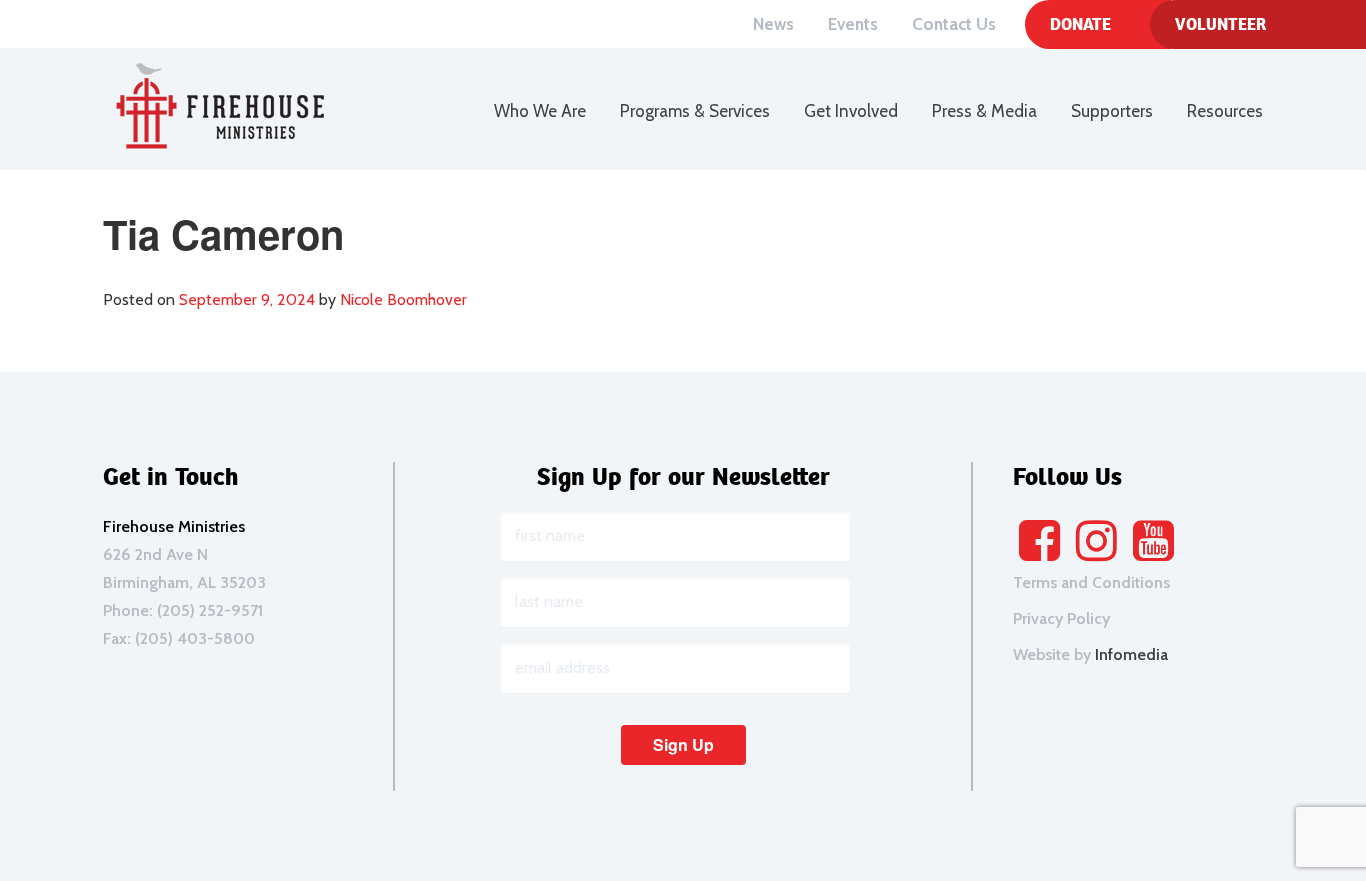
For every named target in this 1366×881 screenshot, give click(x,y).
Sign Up (683, 744)
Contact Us (954, 24)
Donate (1080, 24)
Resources (1225, 111)
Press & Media (984, 111)
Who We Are (540, 111)
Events (853, 24)
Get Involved (851, 111)
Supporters (1112, 111)
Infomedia (1131, 654)
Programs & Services (695, 111)
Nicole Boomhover (403, 299)
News (773, 24)
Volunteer (1220, 24)
